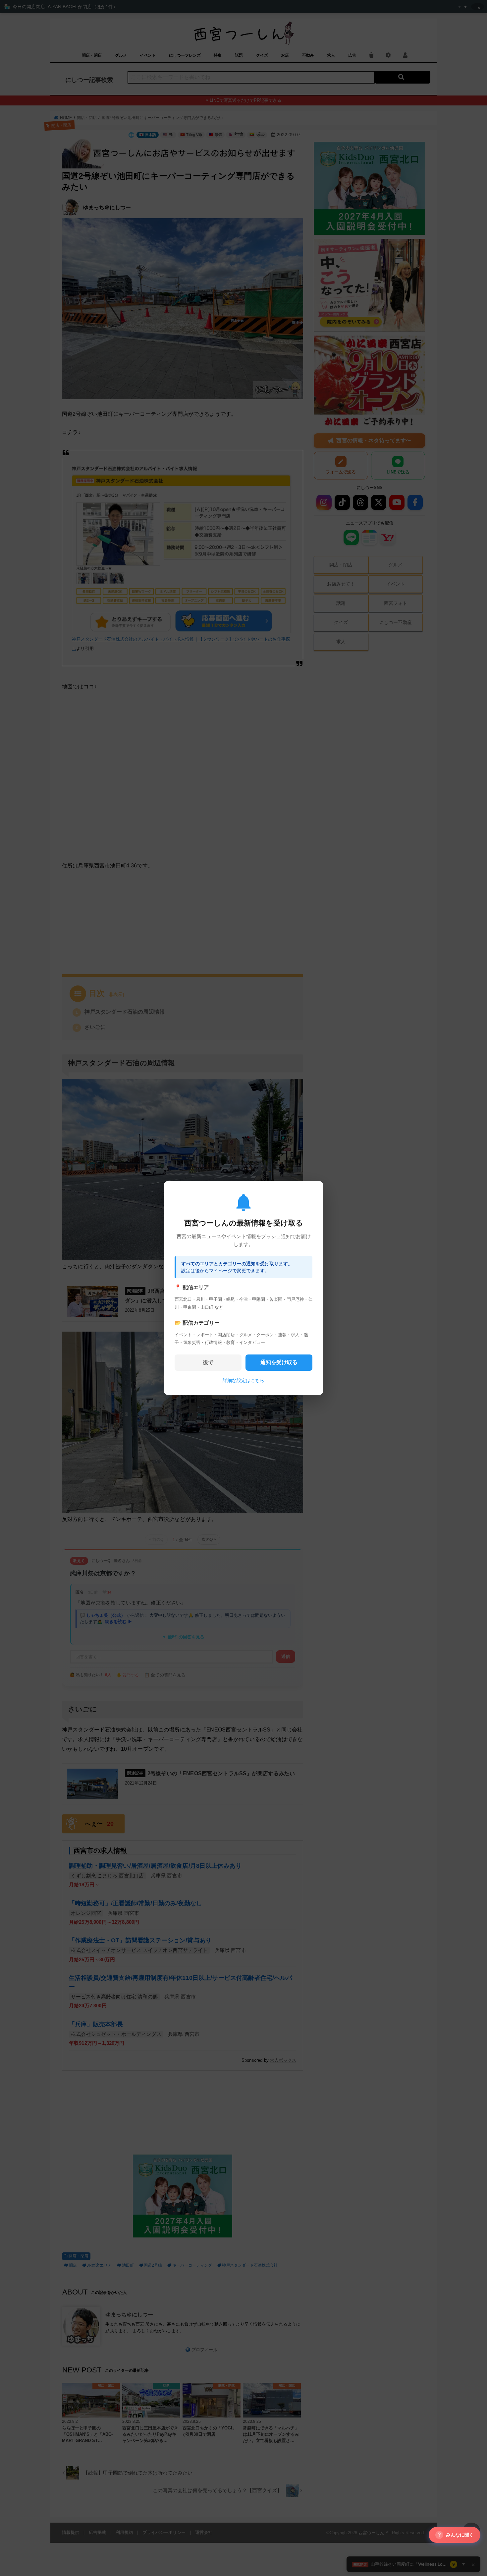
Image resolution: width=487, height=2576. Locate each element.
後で (208, 1362)
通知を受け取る (279, 1362)
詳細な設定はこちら (243, 1380)
